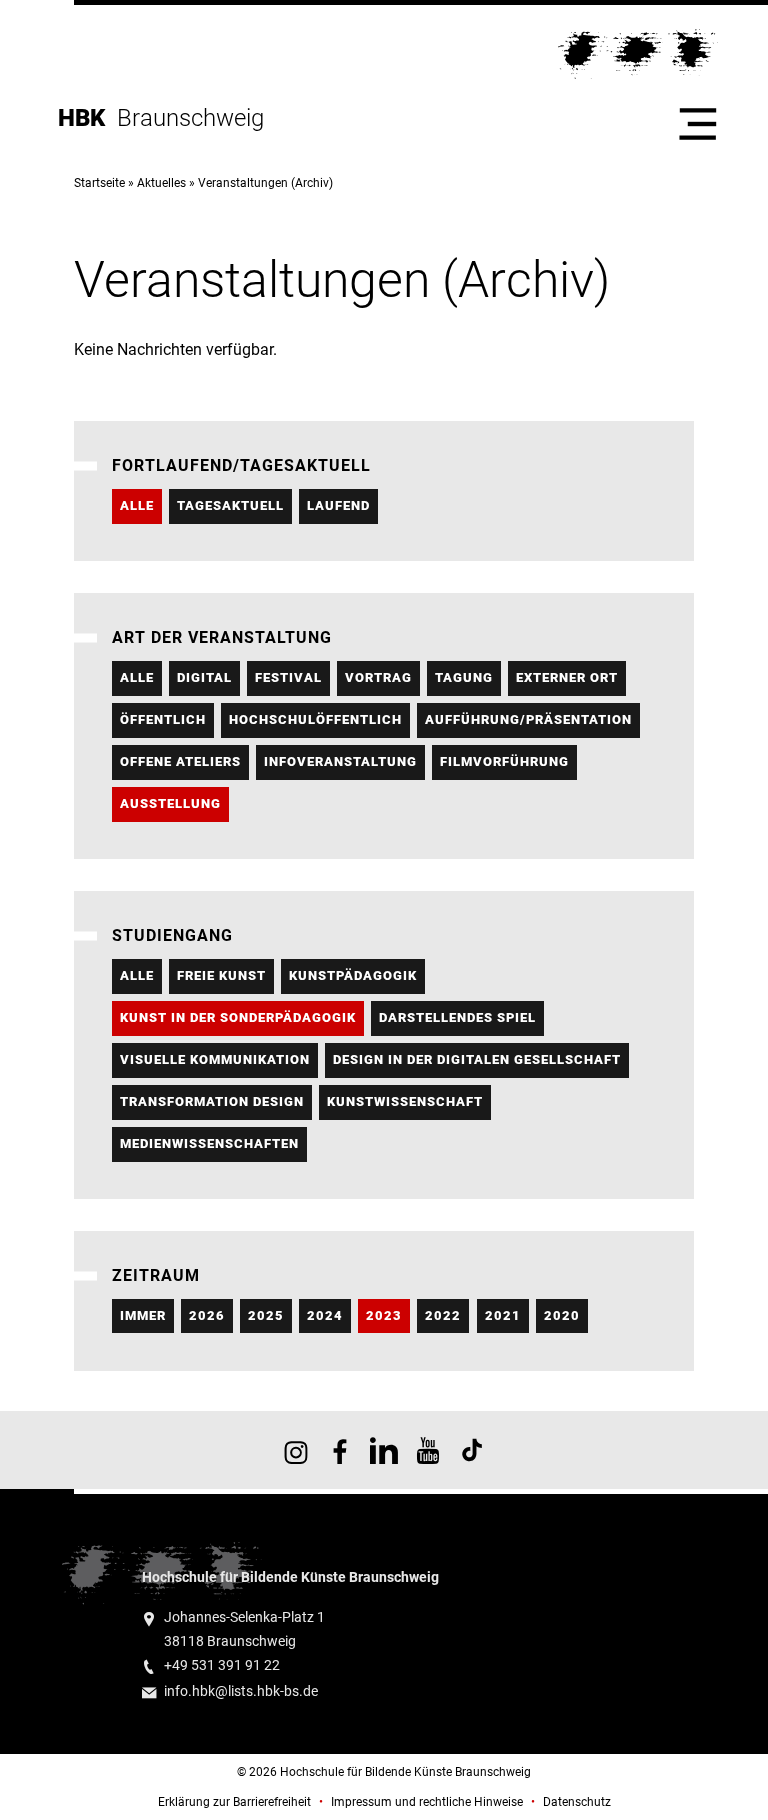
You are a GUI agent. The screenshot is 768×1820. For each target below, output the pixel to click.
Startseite (99, 183)
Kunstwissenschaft (405, 1101)
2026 (207, 1315)
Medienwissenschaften (209, 1143)
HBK (87, 118)
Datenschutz (577, 1802)
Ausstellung (170, 803)
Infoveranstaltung (340, 761)
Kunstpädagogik (353, 975)
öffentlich (163, 719)
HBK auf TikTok (472, 1450)
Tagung (464, 677)
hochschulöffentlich (315, 719)
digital (204, 677)
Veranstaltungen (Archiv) (265, 183)
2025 (266, 1315)
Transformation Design (212, 1101)
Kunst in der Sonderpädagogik (238, 1017)
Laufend (338, 505)
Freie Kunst (221, 975)
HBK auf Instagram (296, 1450)
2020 (562, 1315)
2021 (503, 1315)
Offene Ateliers (180, 761)
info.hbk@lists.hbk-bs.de (241, 1691)
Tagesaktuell (230, 505)
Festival (288, 677)
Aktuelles (161, 183)
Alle (137, 505)
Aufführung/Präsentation (528, 719)
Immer (143, 1315)
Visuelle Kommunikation (215, 1059)
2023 (384, 1315)
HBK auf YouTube (428, 1450)
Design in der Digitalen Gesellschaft (477, 1059)
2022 (443, 1315)
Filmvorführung (504, 761)
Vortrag (378, 677)
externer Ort (567, 677)
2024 (325, 1315)
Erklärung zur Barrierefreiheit (234, 1802)
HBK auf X (384, 1450)
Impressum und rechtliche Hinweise (427, 1802)
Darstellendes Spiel (457, 1017)
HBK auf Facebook (340, 1450)
